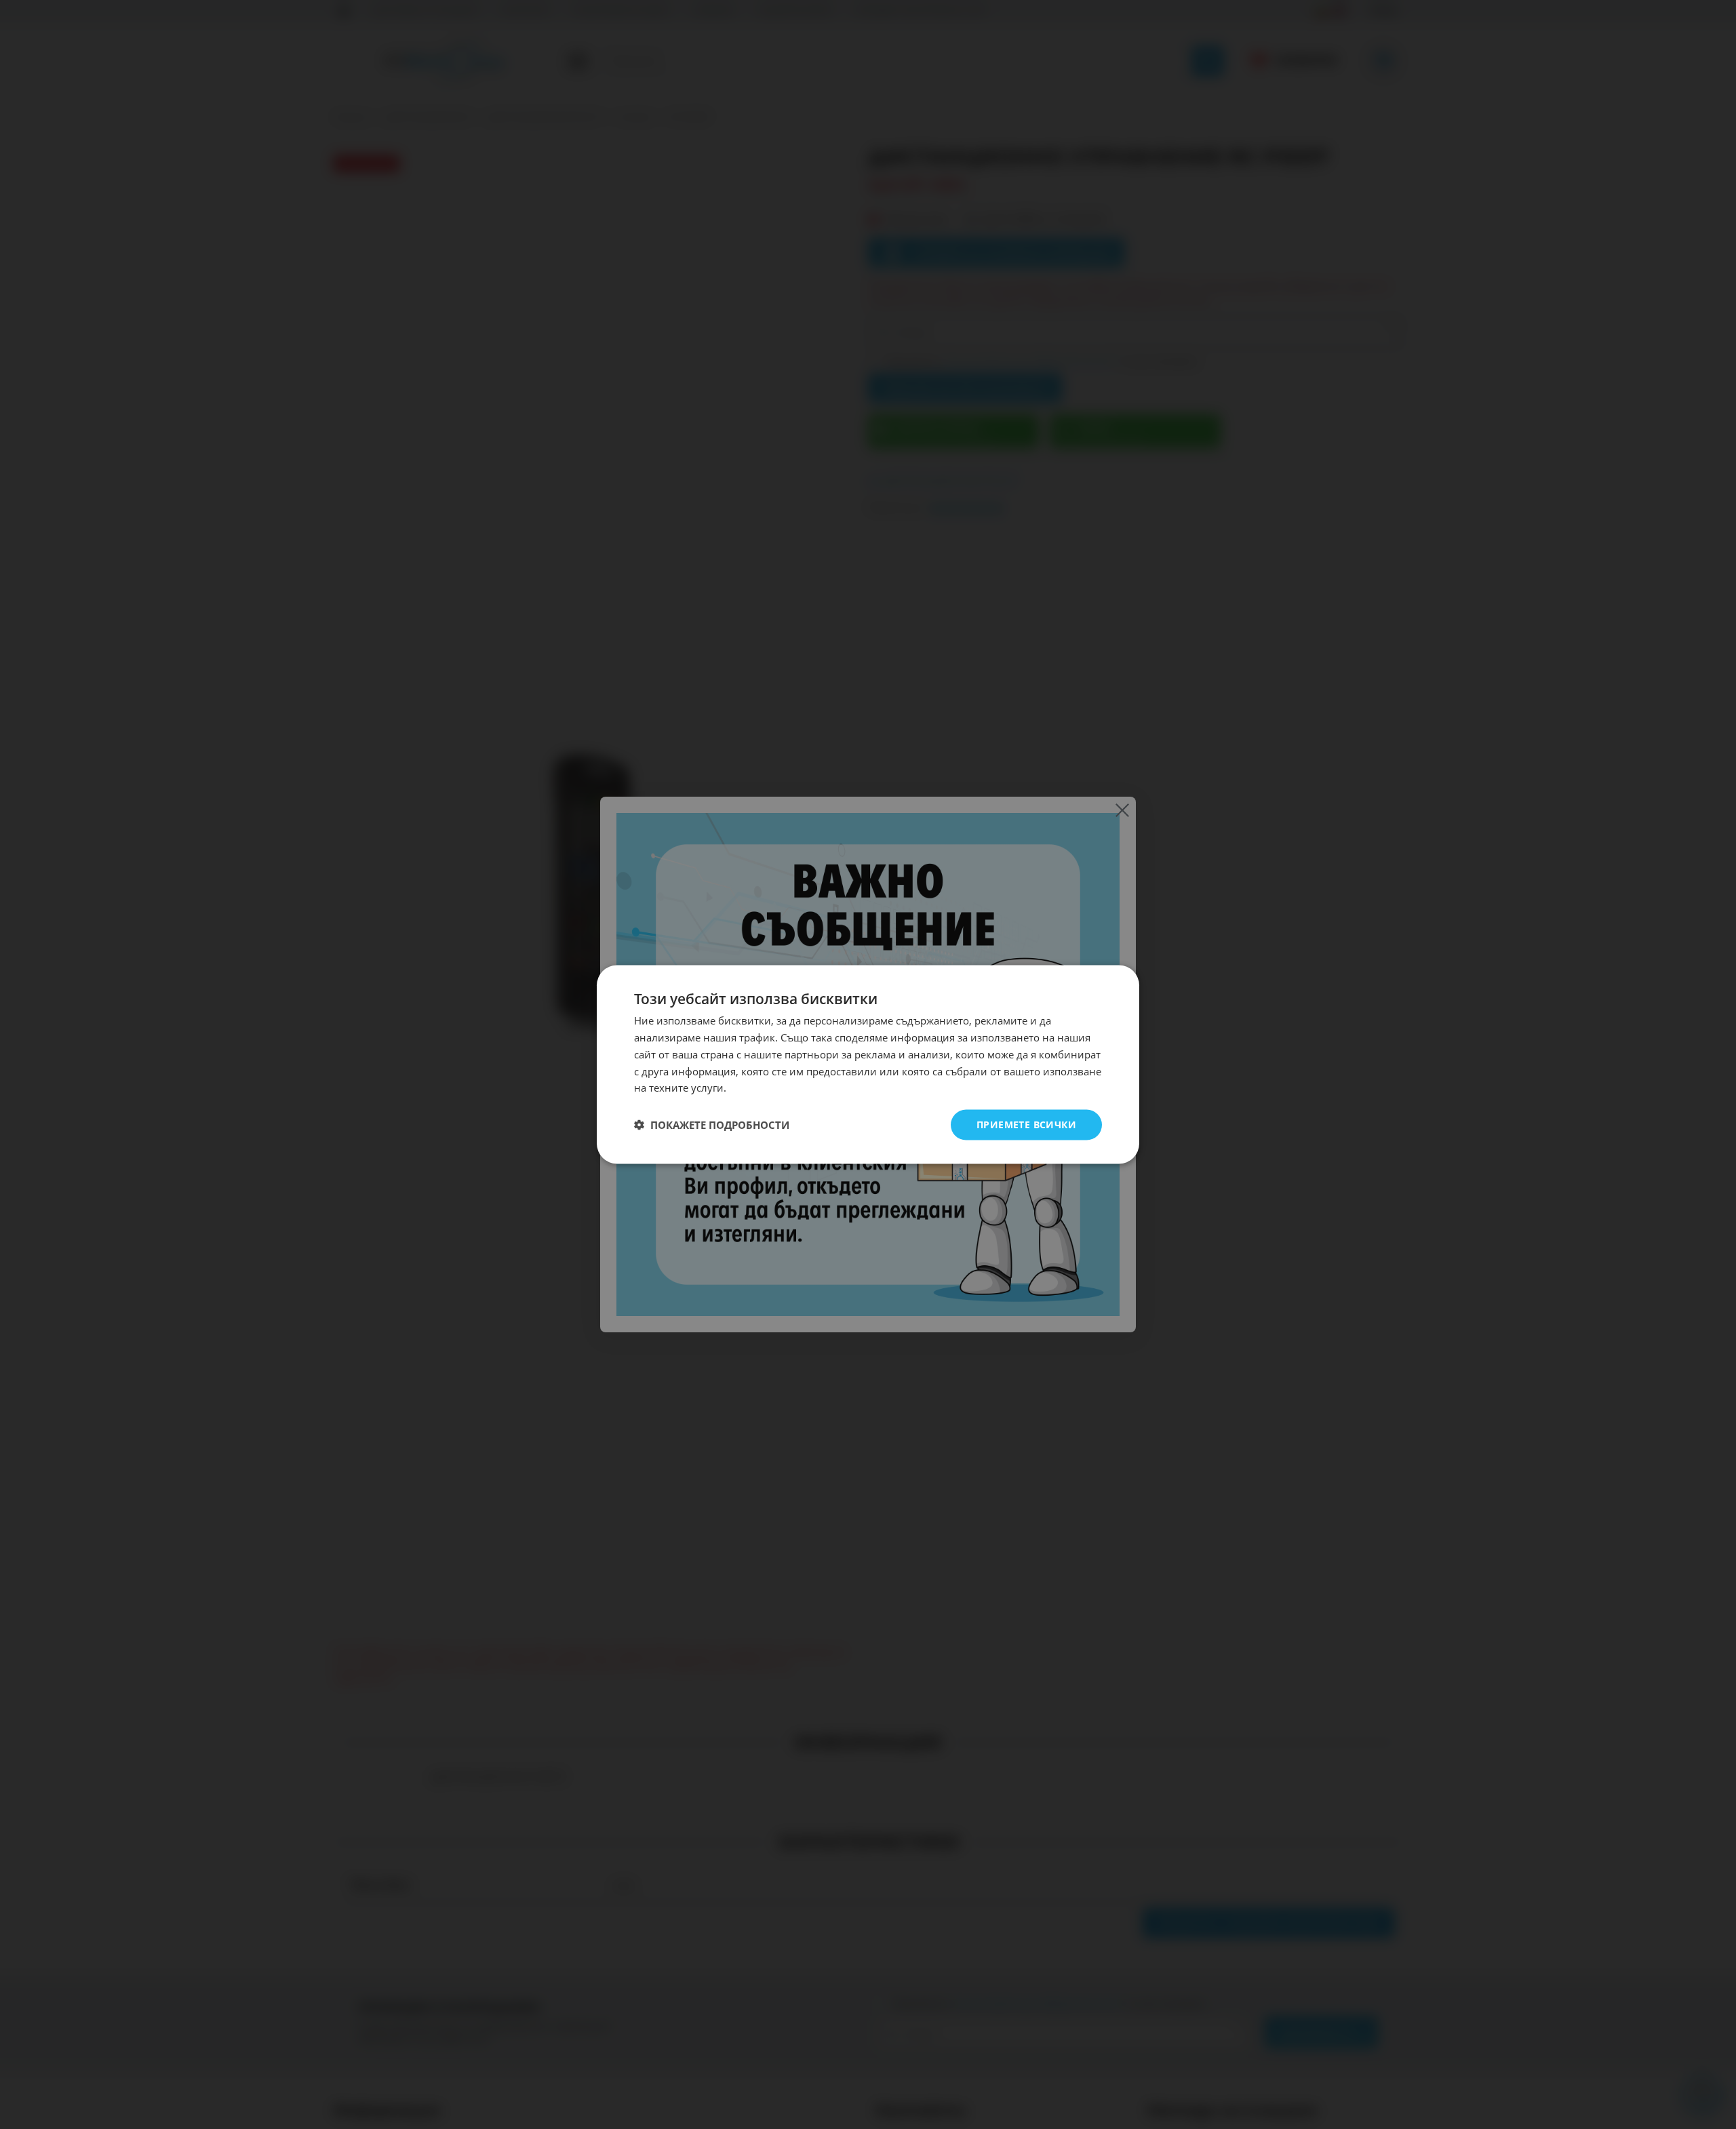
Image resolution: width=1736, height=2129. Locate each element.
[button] (712, 1125)
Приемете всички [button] (1026, 1125)
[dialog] (868, 1065)
